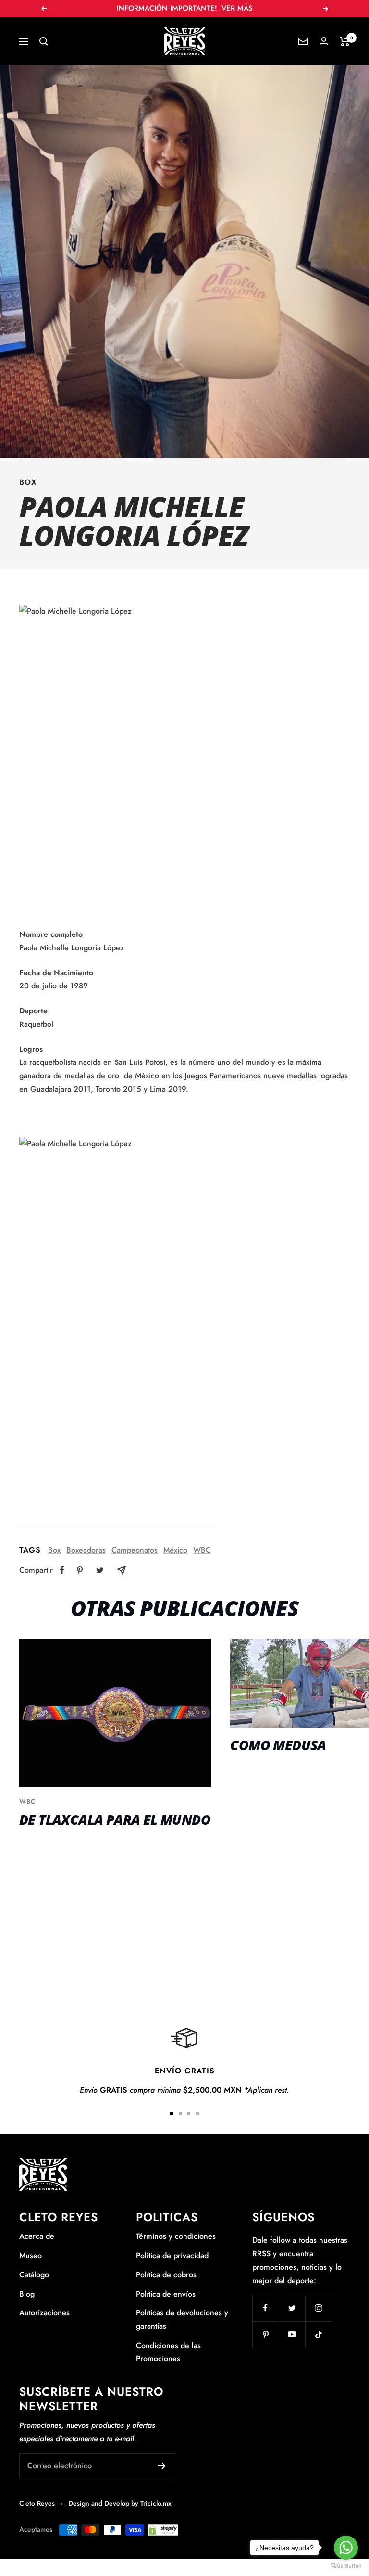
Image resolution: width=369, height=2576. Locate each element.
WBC (202, 1550)
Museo (31, 2255)
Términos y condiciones (176, 2236)
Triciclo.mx (156, 2503)
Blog (27, 2294)
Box (28, 482)
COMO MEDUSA (278, 1745)
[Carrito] (345, 41)
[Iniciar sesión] (324, 41)
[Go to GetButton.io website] (346, 2566)
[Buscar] (44, 41)
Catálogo (34, 2275)
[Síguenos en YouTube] (292, 2334)
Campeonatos (135, 1550)
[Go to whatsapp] (346, 2548)
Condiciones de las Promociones (168, 2352)
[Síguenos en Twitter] (292, 2308)
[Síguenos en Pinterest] (265, 2334)
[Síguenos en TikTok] (318, 2334)
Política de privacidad (172, 2255)
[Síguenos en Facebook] (265, 2308)
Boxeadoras (86, 1550)
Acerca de (37, 2236)
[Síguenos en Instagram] (318, 2308)
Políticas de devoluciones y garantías (182, 2319)
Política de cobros (166, 2275)
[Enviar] (162, 2466)
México (175, 1550)
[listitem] (62, 1570)
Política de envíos (166, 2294)
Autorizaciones (44, 2313)
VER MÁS (237, 8)
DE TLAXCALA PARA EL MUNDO (115, 1819)
